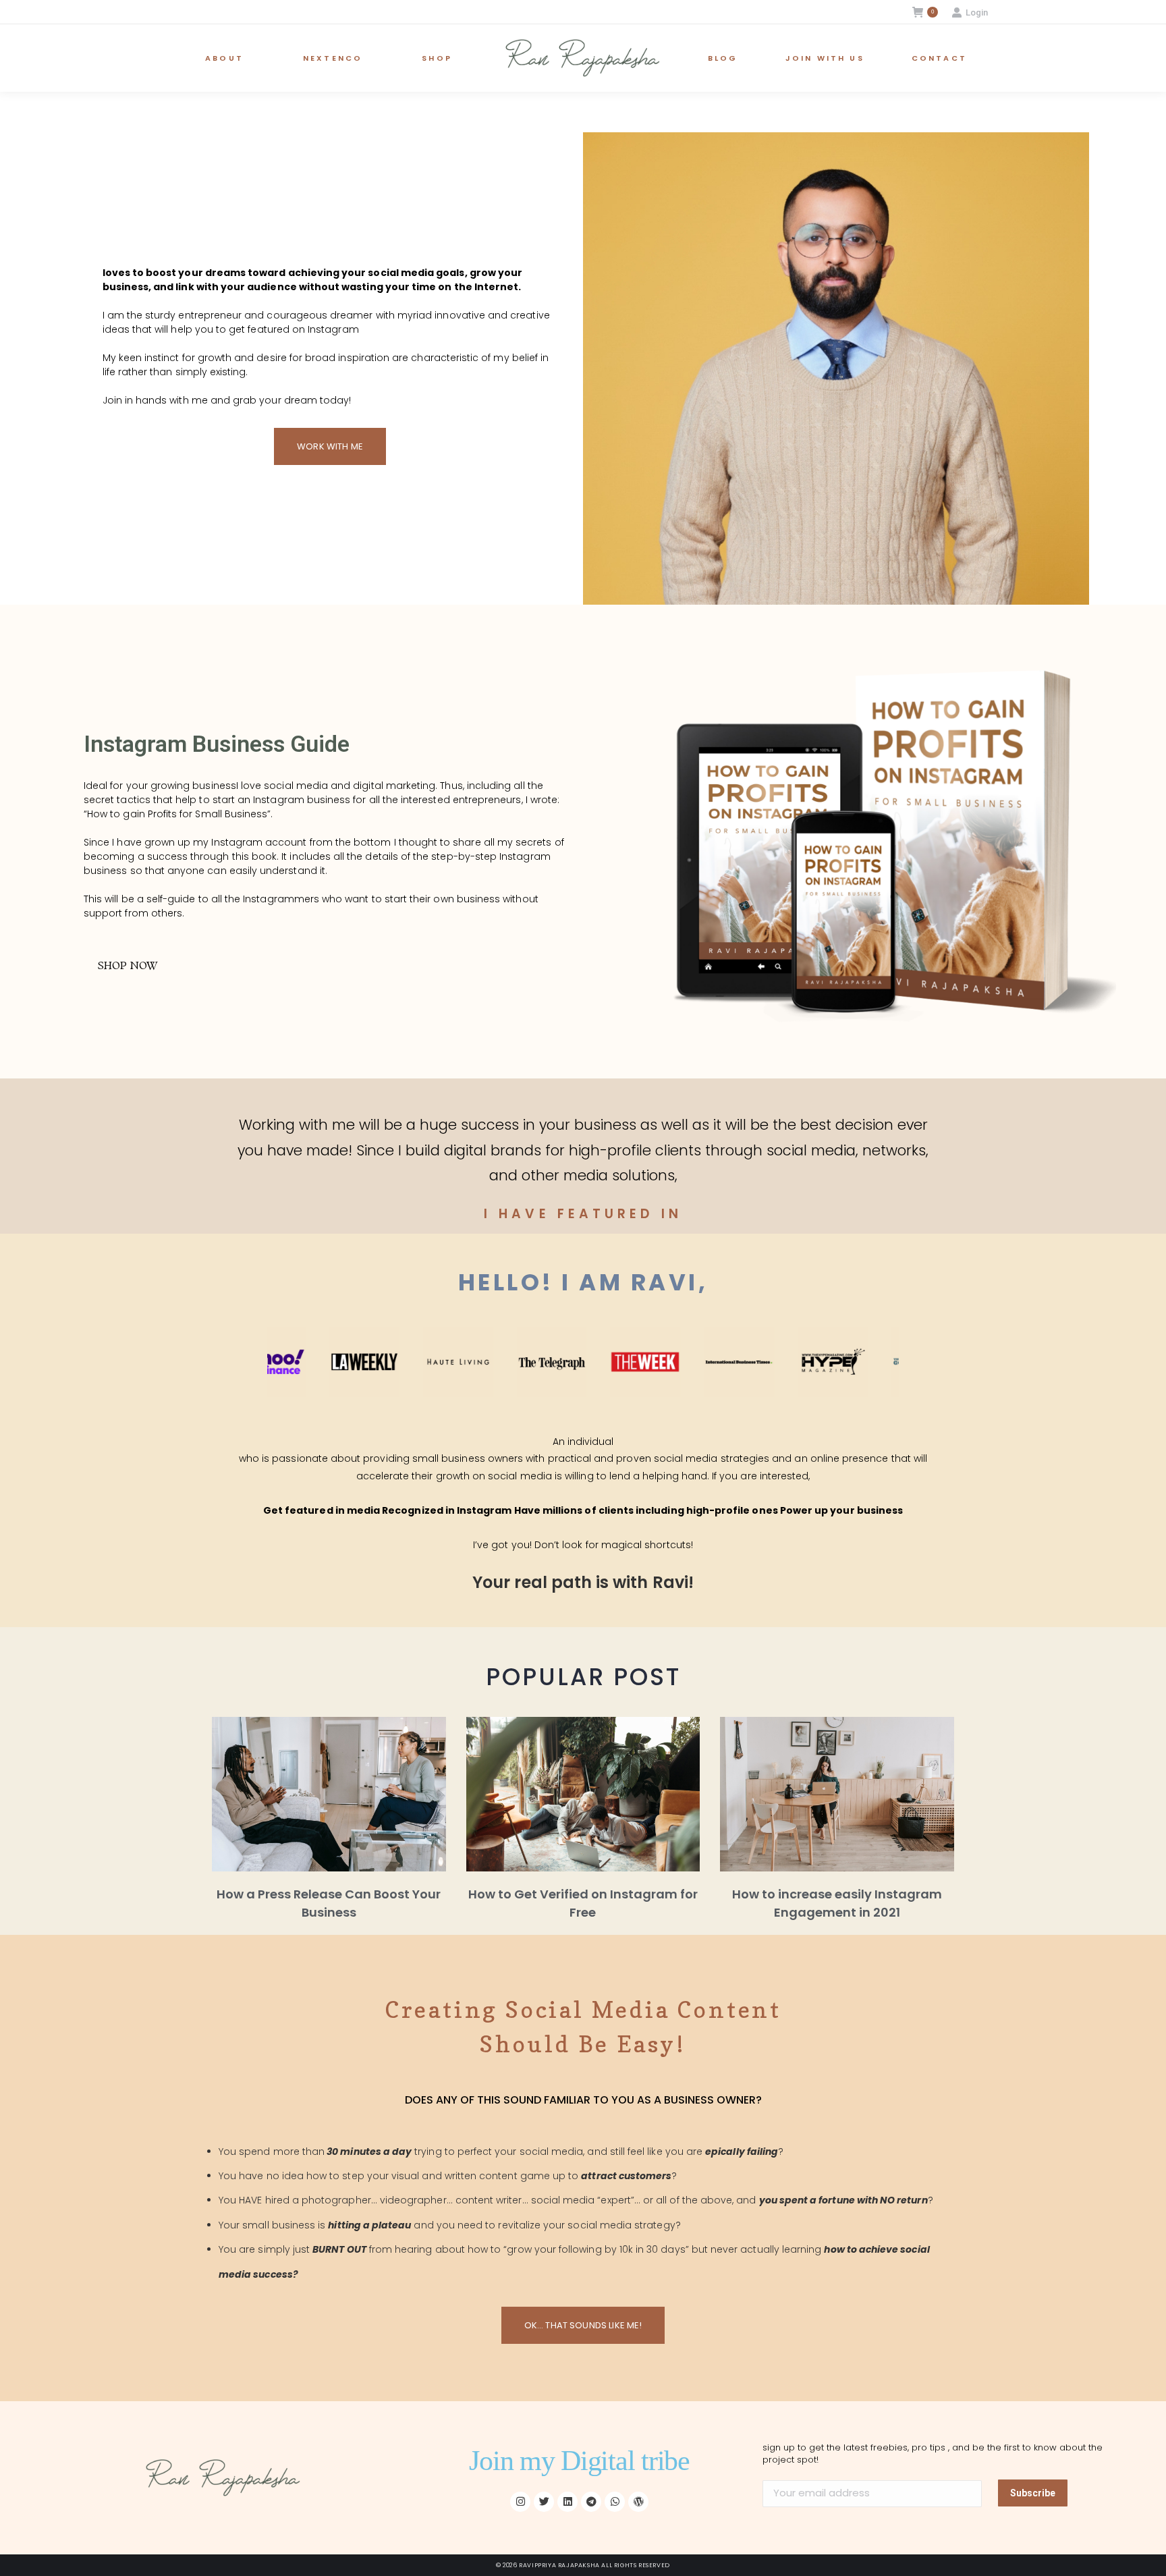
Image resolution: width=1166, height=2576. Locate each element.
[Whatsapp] (615, 2502)
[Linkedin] (567, 2502)
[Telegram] (591, 2502)
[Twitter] (544, 2502)
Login (977, 12)
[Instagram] (520, 2502)
